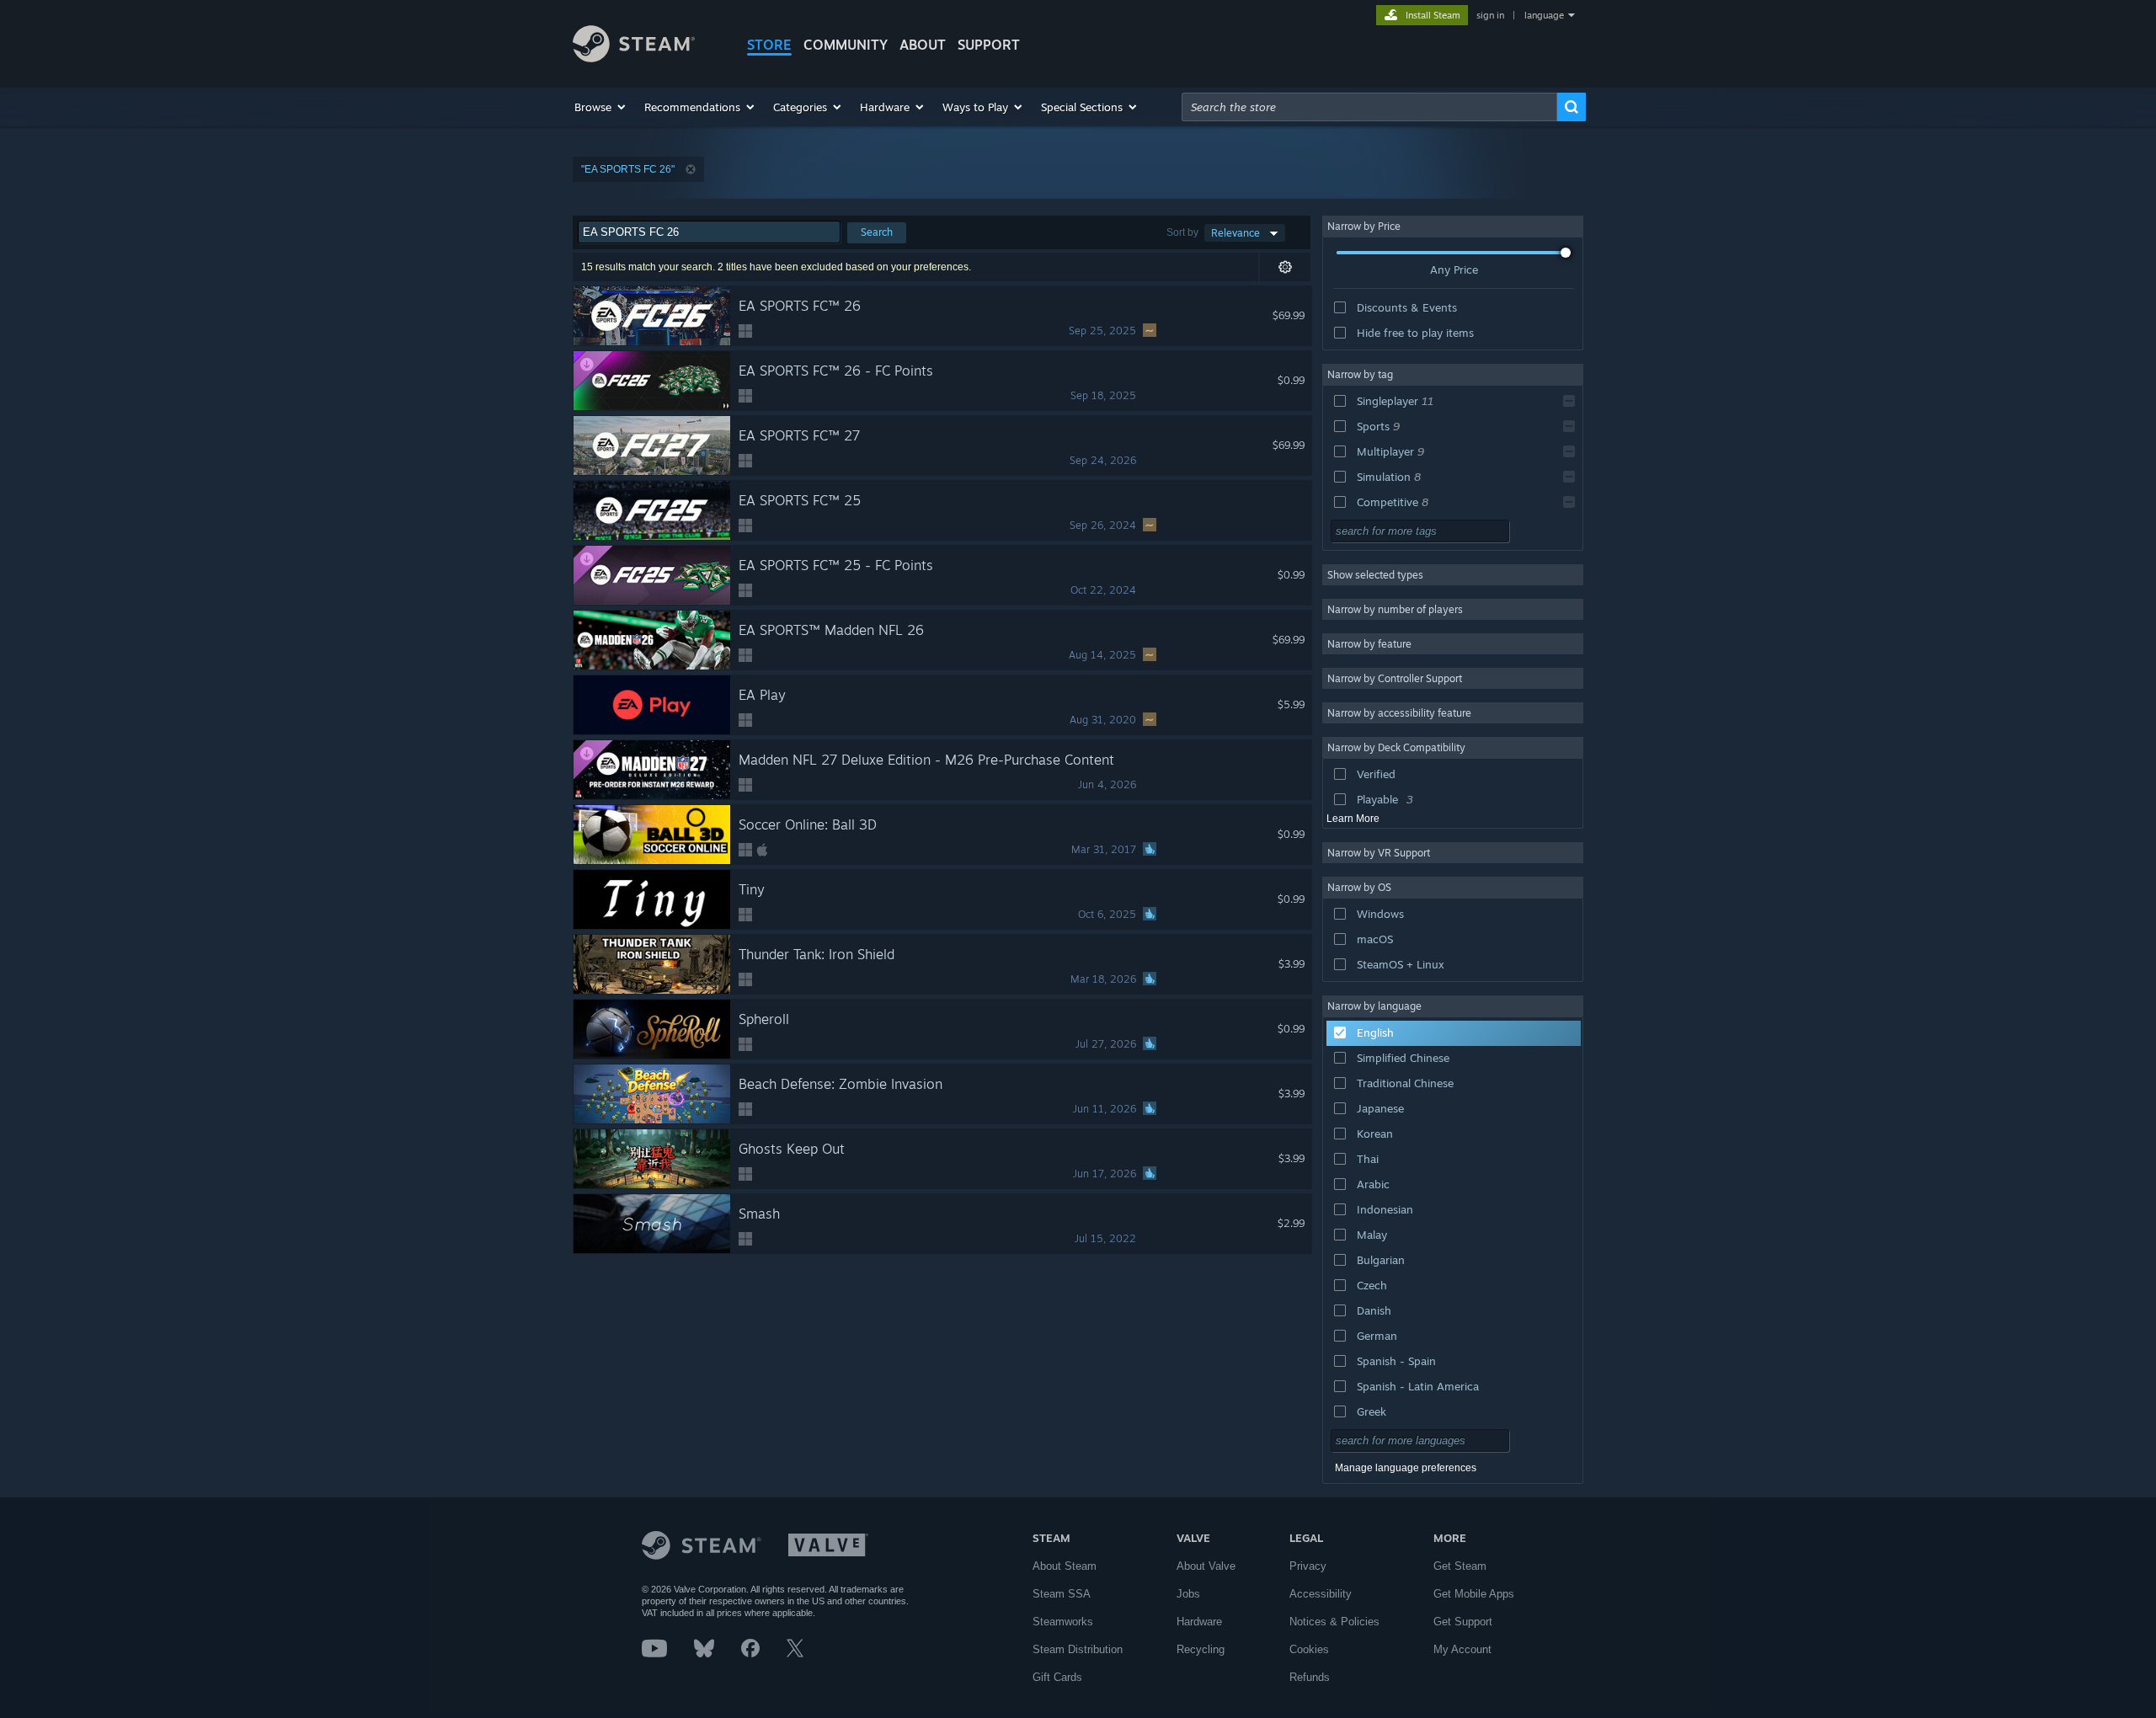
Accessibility (1321, 1594)
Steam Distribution (1078, 1649)
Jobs (1188, 1594)
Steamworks (1063, 1622)
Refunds (1310, 1677)
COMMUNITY (846, 45)
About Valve (1206, 1566)
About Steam (1065, 1566)
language (1544, 15)
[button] (601, 107)
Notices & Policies (1334, 1622)
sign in (1490, 15)
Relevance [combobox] (1235, 233)
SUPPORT (989, 45)
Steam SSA (1062, 1594)
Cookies (1309, 1649)
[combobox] (1369, 107)
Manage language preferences (1406, 1468)
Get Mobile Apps (1474, 1594)
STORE (769, 45)
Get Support (1463, 1622)
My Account (1462, 1649)
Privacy (1308, 1566)
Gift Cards (1057, 1677)
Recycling (1201, 1649)
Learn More (1353, 819)
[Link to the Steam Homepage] (634, 58)
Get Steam (1460, 1566)
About (923, 45)
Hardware (1199, 1622)
